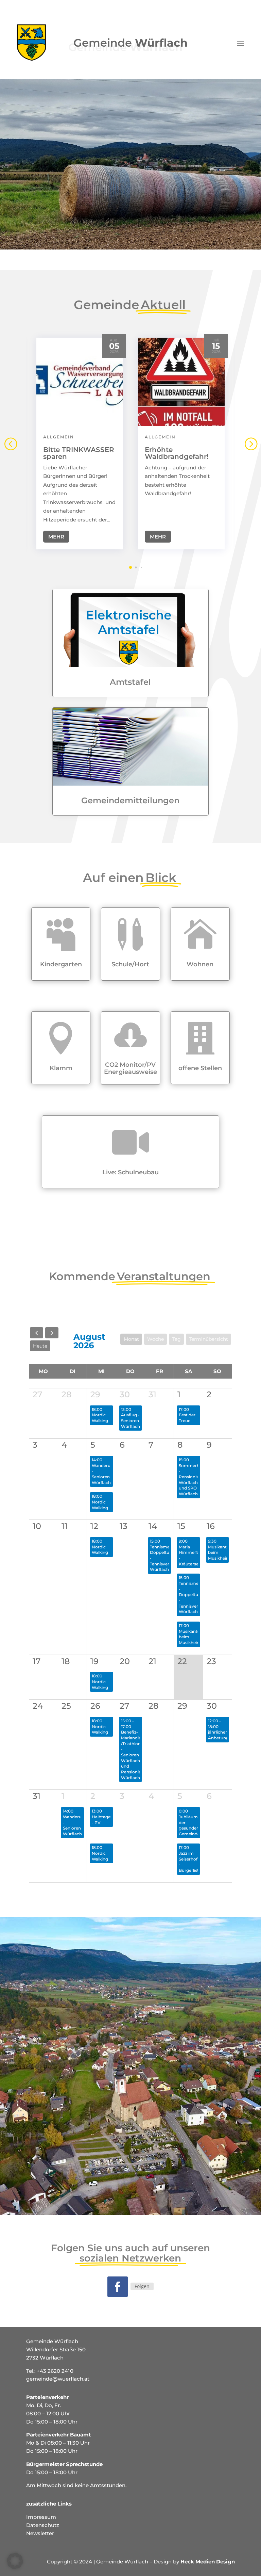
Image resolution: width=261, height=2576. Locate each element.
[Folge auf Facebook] (118, 2287)
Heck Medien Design (208, 2562)
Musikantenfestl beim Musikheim (224, 1552)
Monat (131, 1339)
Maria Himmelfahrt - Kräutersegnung (195, 1555)
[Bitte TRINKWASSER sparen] (80, 382)
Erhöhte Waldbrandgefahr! (177, 453)
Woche (155, 1339)
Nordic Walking (100, 1418)
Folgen (142, 2286)
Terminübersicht (208, 1339)
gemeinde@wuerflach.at (58, 2379)
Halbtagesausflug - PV (110, 1820)
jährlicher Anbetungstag (223, 1735)
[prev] (37, 1333)
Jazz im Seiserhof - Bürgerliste (190, 1862)
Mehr (56, 537)
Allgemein (59, 437)
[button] (250, 444)
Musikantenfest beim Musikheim (194, 1637)
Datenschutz (43, 2525)
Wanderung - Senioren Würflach (104, 1474)
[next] (52, 1333)
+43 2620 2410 (55, 2371)
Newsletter (40, 2533)
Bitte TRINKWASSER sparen (79, 453)
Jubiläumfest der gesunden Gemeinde (192, 1825)
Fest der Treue (187, 1418)
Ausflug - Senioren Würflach (130, 1420)
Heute (40, 1346)
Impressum (41, 2517)
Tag (176, 1339)
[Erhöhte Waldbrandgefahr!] (181, 382)
